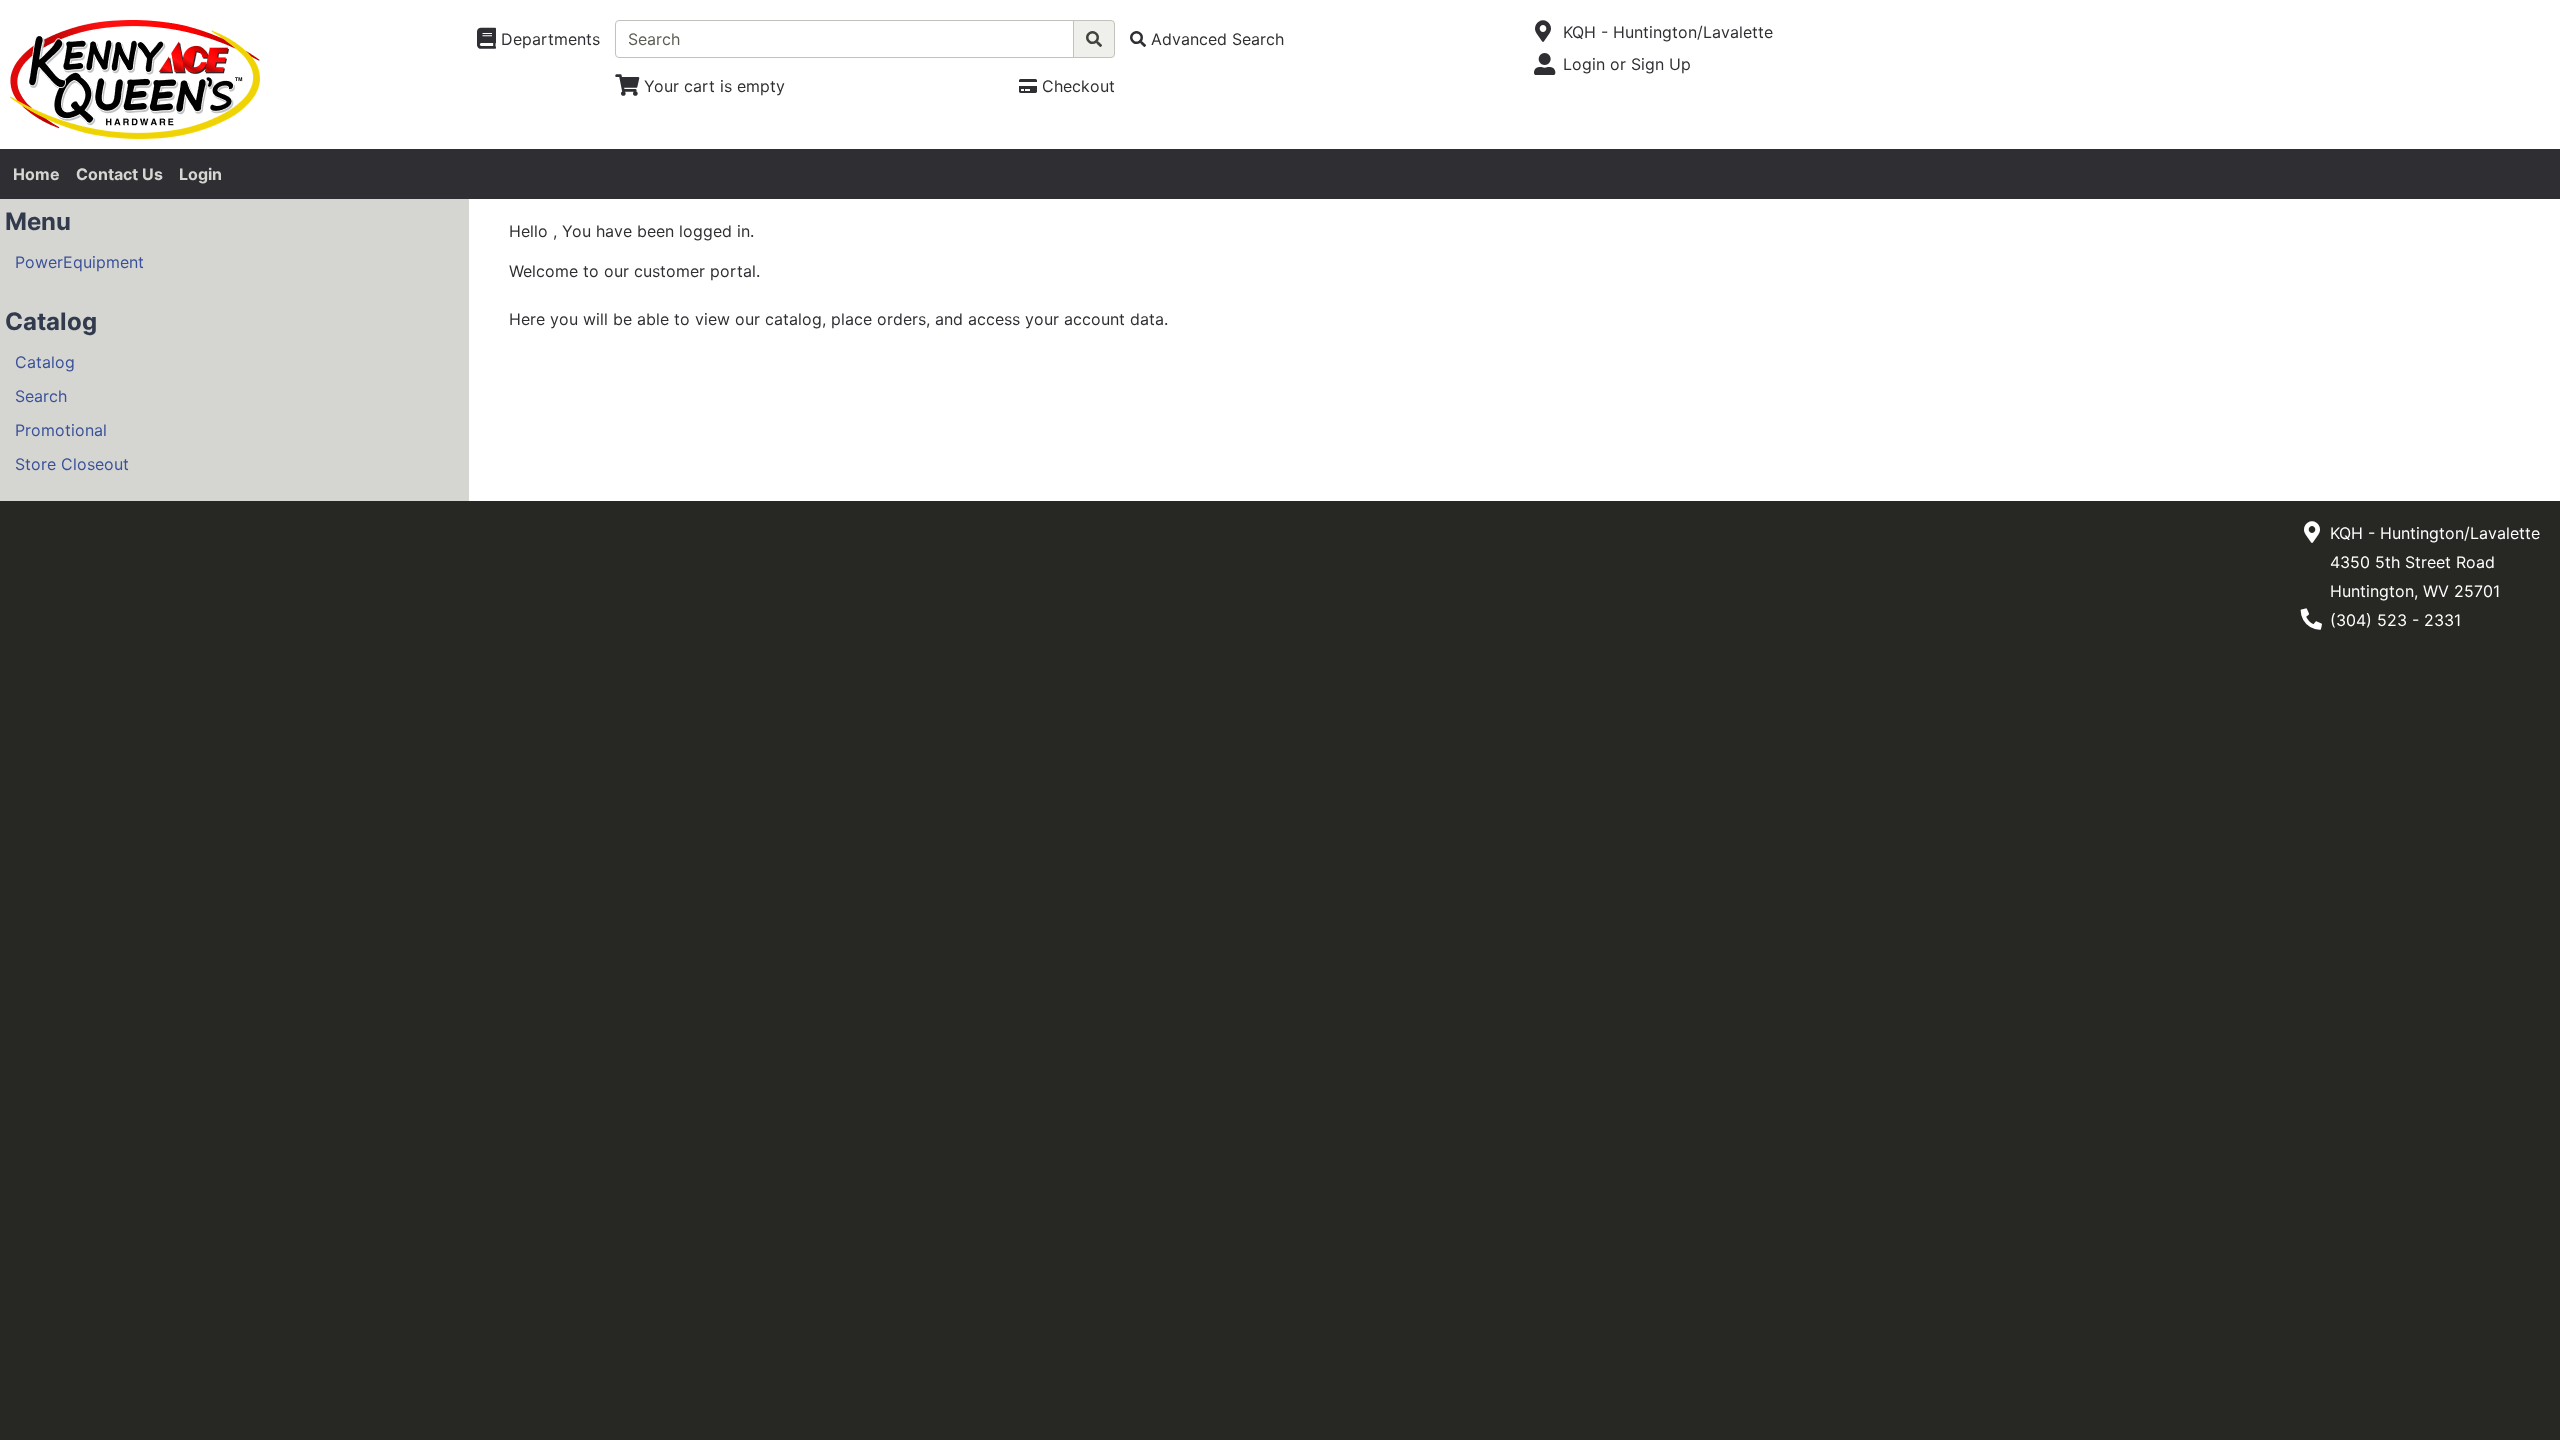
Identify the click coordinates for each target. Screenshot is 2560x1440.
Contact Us (119, 174)
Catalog (45, 362)
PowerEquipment (79, 262)
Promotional (61, 430)
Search (41, 396)
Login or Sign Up (1627, 64)
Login (200, 174)
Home (36, 174)
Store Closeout (72, 464)
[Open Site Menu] (1543, 32)
